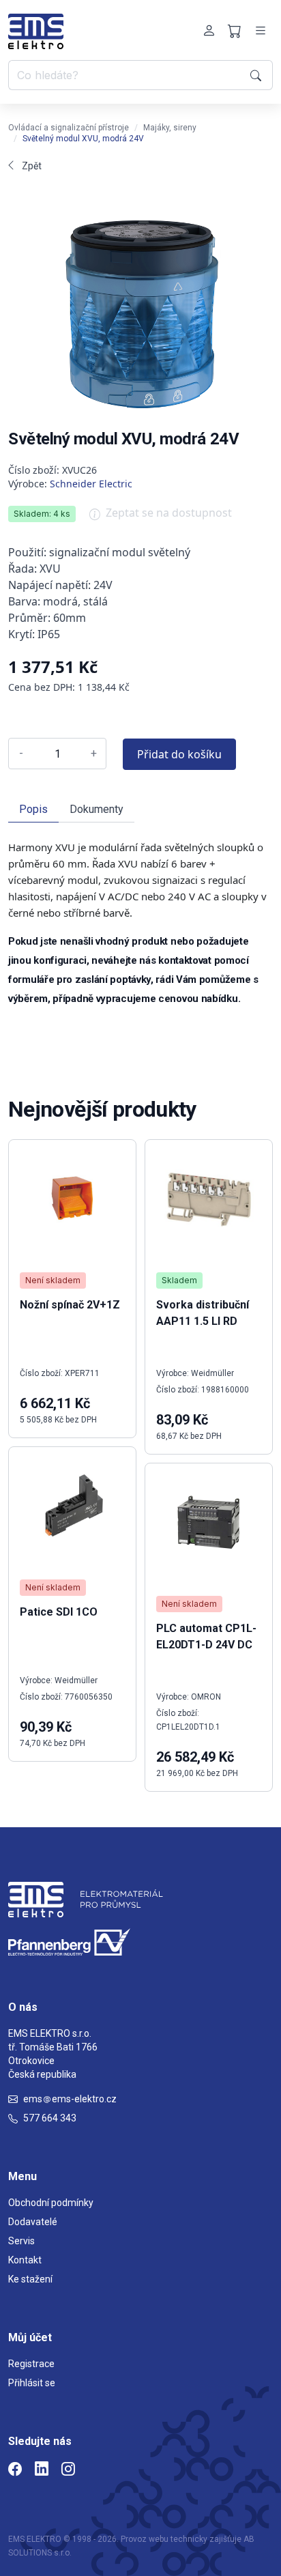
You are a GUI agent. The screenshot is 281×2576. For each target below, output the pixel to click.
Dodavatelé (33, 2222)
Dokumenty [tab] (97, 809)
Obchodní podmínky (51, 2203)
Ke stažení (30, 2279)
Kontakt (25, 2260)
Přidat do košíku (179, 754)
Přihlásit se (32, 2383)
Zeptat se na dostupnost (169, 513)
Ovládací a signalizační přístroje (69, 128)
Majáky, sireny (170, 128)
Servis (21, 2241)
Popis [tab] (33, 809)
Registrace (31, 2364)
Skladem (179, 1280)
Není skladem (53, 1280)
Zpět (32, 166)
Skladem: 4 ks (42, 514)
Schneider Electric (91, 484)
